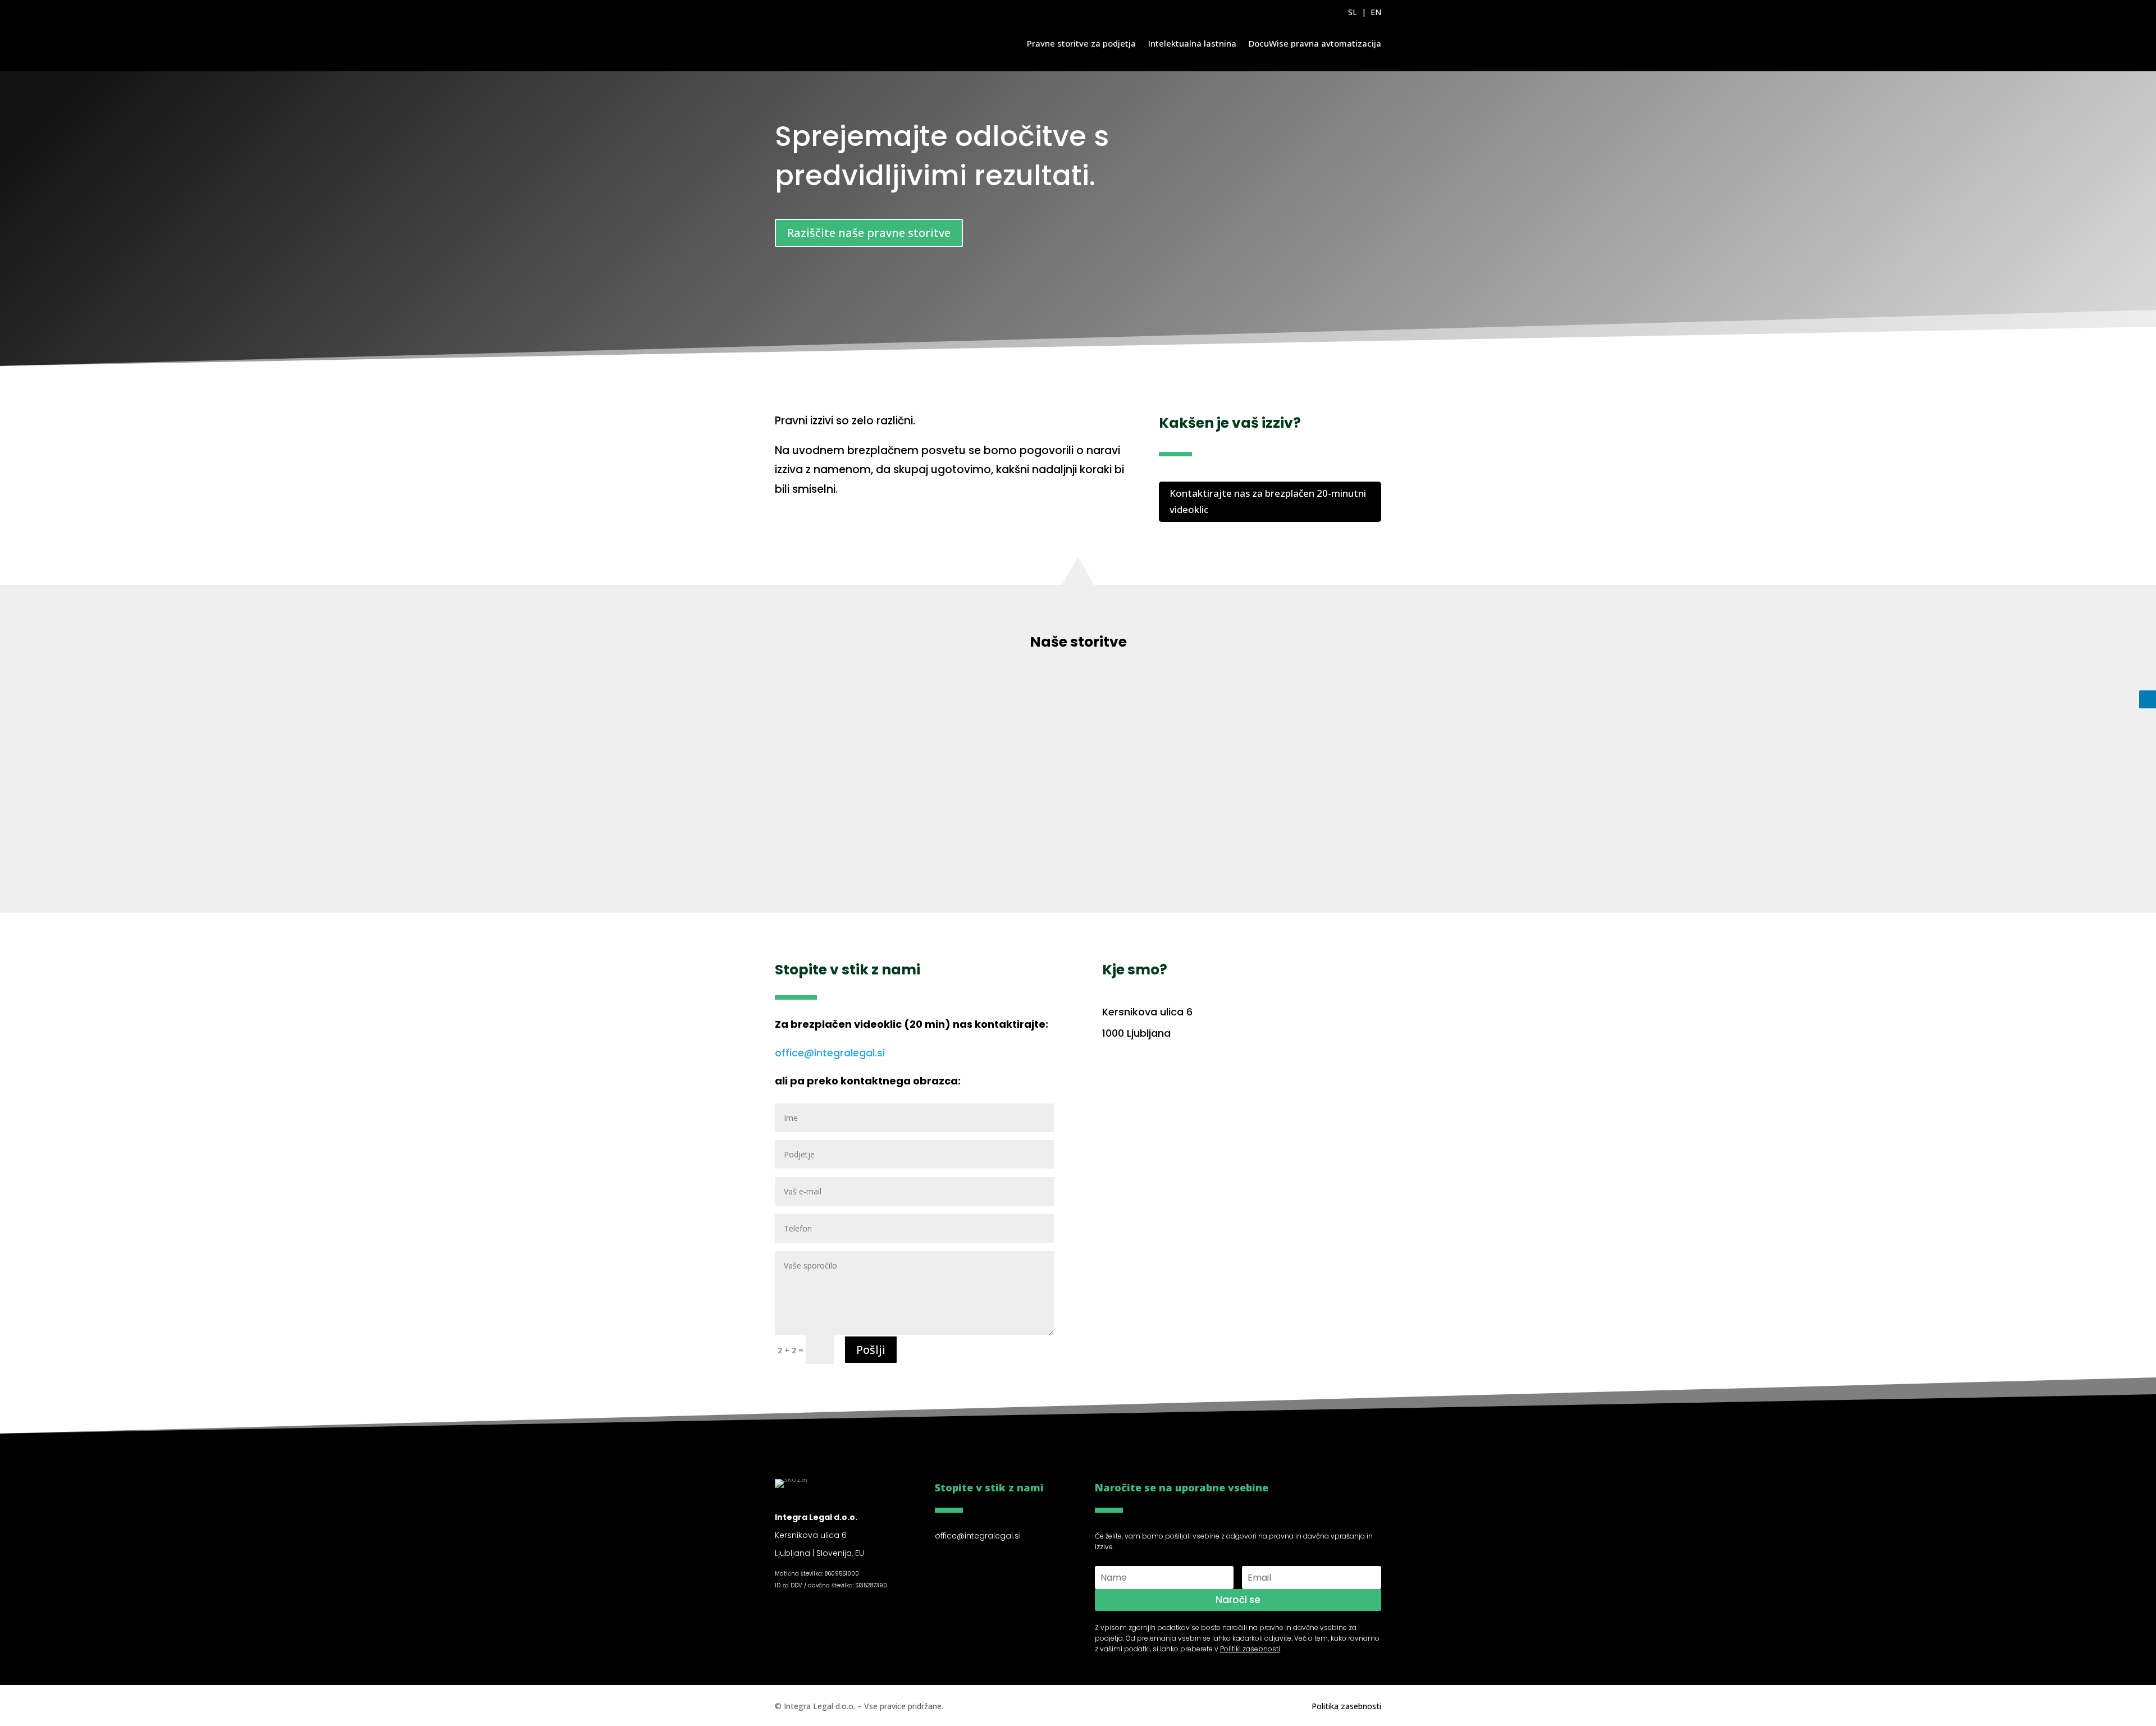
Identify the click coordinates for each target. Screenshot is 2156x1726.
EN (1376, 12)
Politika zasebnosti (1346, 1706)
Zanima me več (551, 858)
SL (1353, 12)
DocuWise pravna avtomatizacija (1315, 43)
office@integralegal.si (830, 1053)
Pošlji (871, 1350)
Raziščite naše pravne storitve (869, 233)
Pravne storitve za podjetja (1081, 43)
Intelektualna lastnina (1192, 43)
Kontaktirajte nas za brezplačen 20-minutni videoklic (1268, 501)
